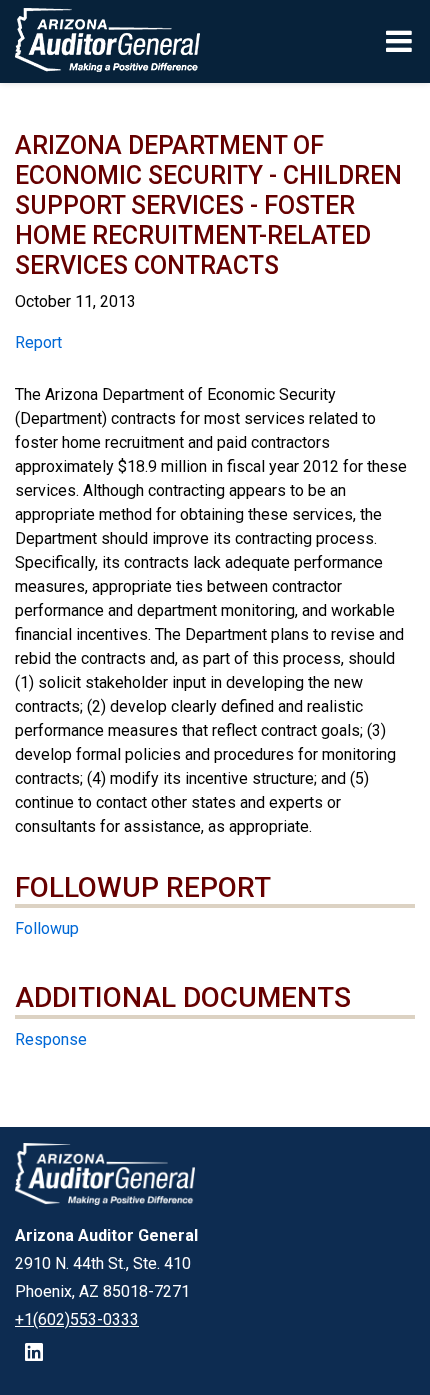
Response (51, 1039)
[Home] (100, 41)
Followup (47, 928)
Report (38, 342)
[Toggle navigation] (400, 41)
